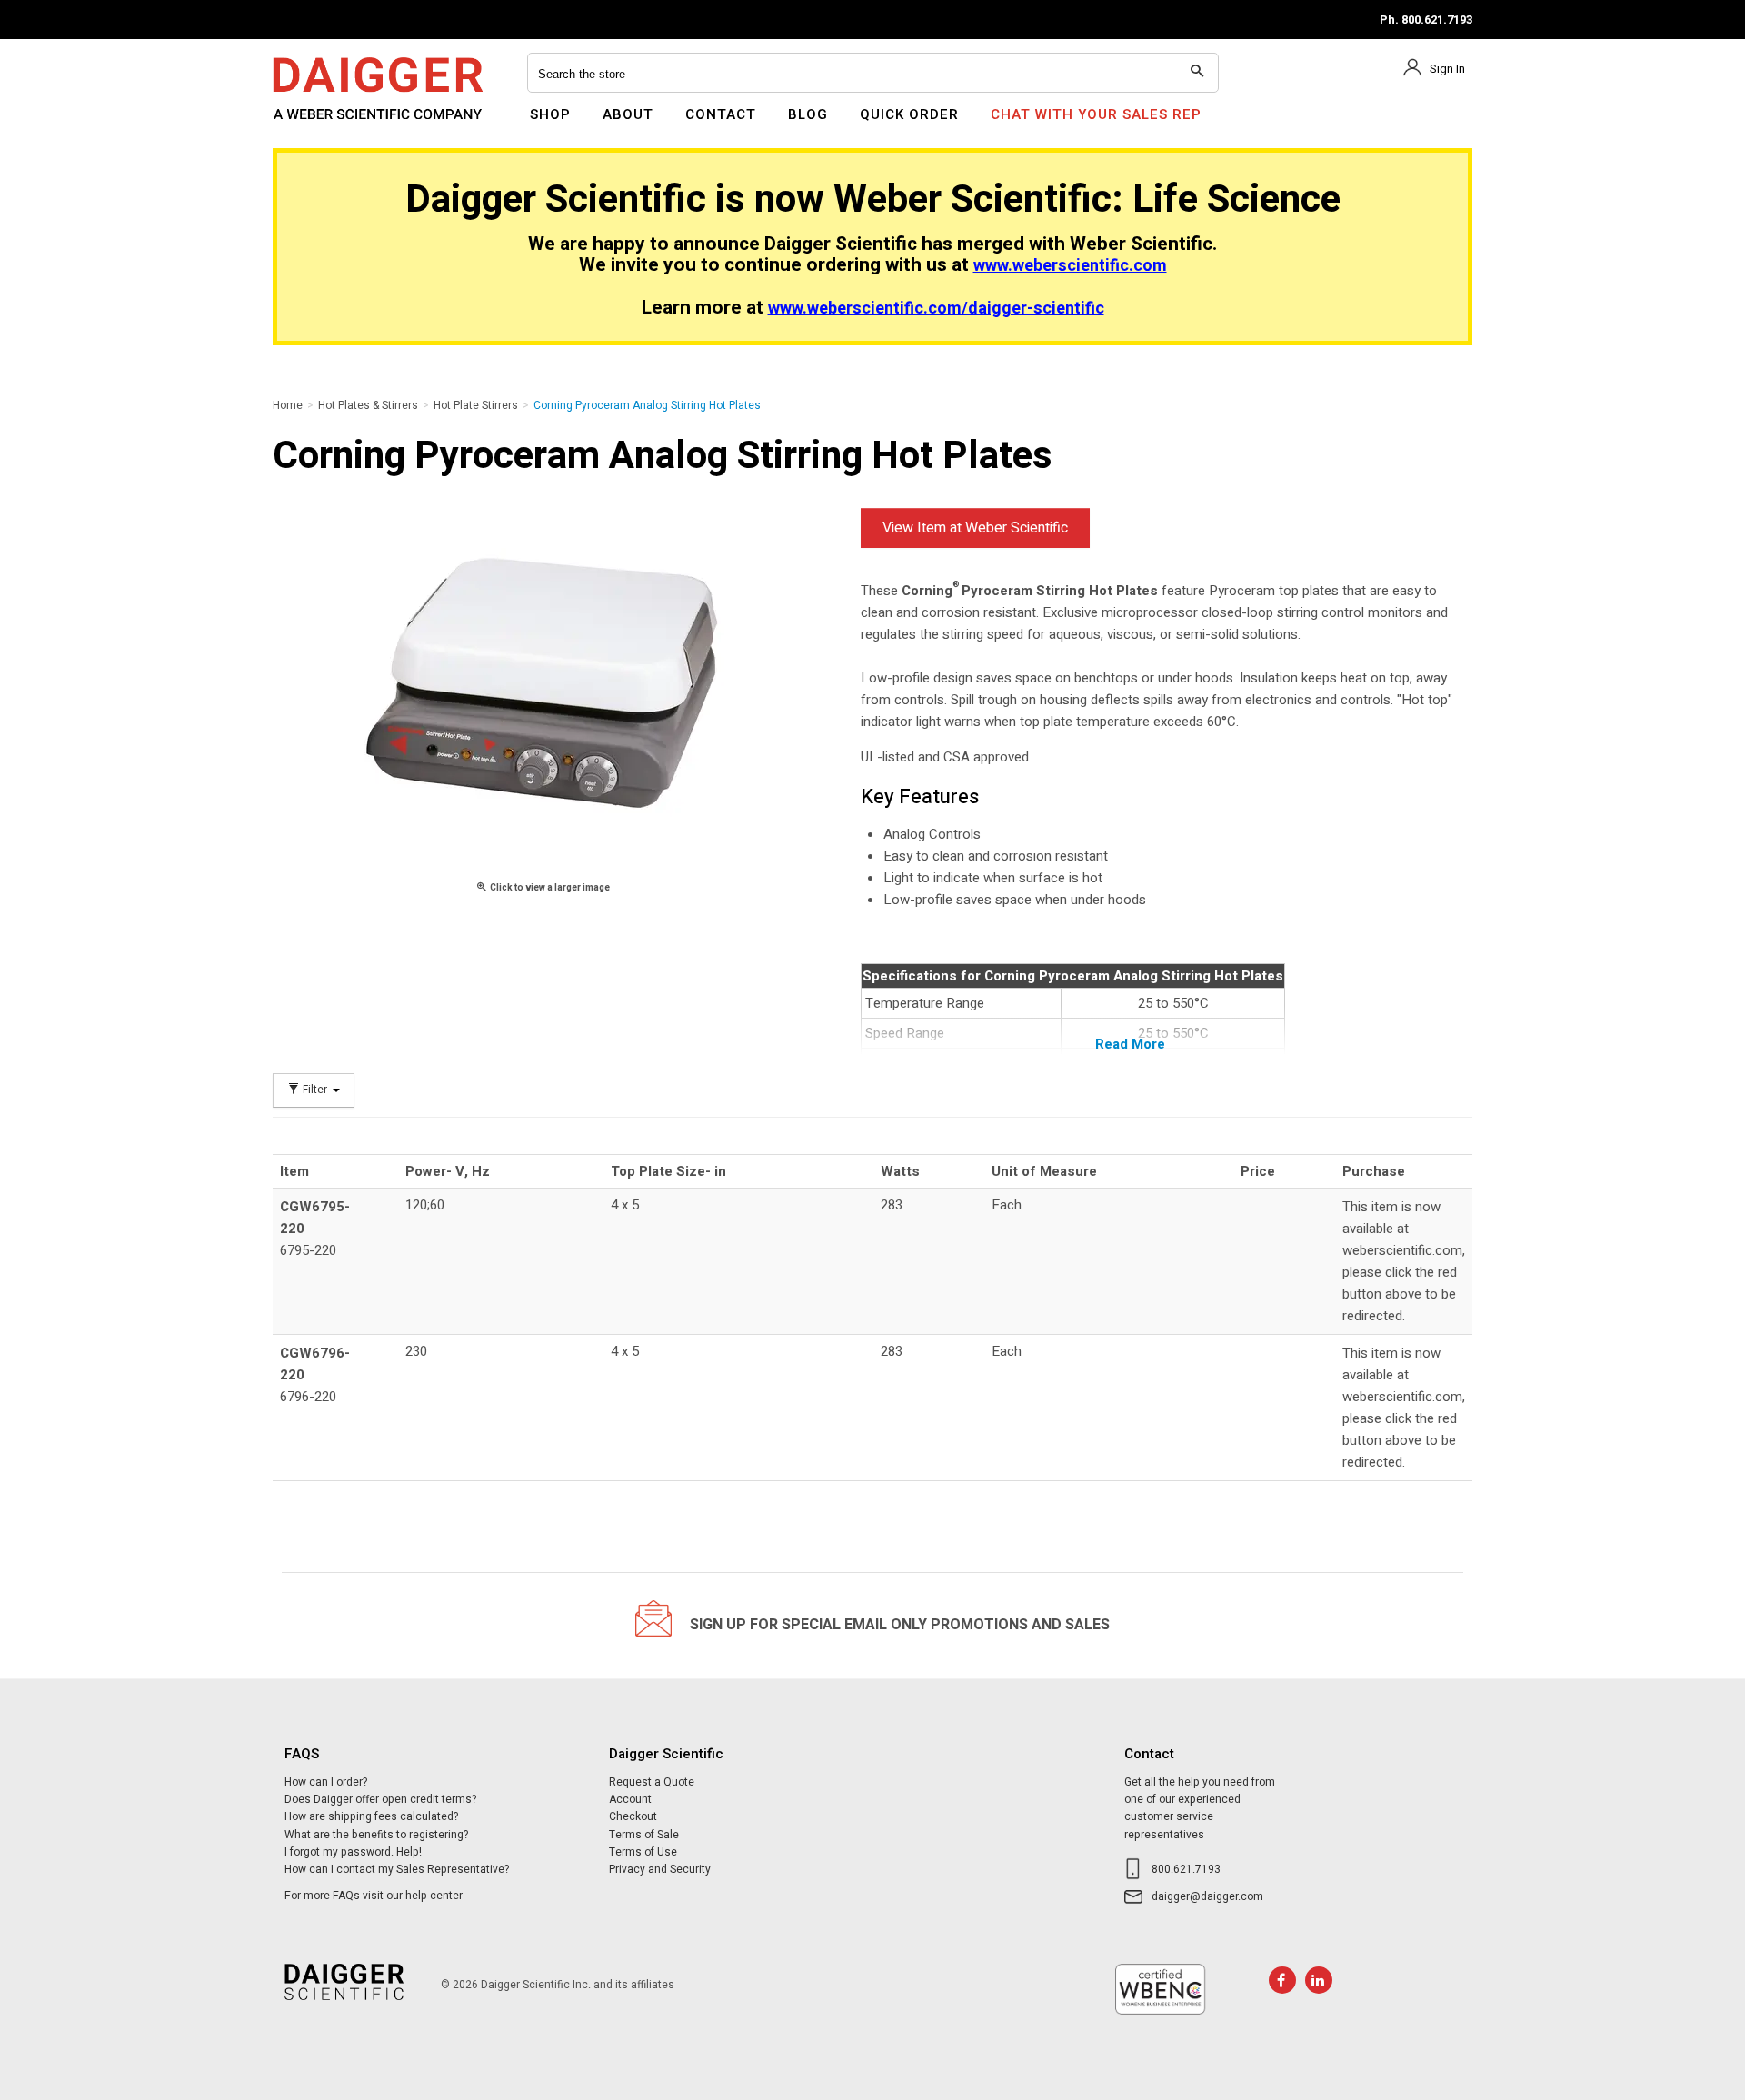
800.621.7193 (1186, 1869)
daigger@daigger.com (1207, 1896)
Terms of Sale (644, 1835)
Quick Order (909, 114)
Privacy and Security (660, 1869)
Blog (808, 114)
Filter (315, 1090)
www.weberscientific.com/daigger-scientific (936, 309)
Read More (1130, 1044)
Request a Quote (652, 1782)
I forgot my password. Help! (353, 1852)
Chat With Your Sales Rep (1096, 114)
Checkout (633, 1816)
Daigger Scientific (322, 125)
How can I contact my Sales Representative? (397, 1869)
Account (630, 1799)
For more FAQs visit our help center (374, 1896)
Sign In (1447, 69)
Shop (550, 114)
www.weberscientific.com (1070, 266)
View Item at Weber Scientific (975, 528)
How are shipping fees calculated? (371, 1816)
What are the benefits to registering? (376, 1835)
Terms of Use (643, 1852)
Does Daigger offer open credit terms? (380, 1799)
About (628, 114)
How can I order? (326, 1782)
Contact (721, 114)
